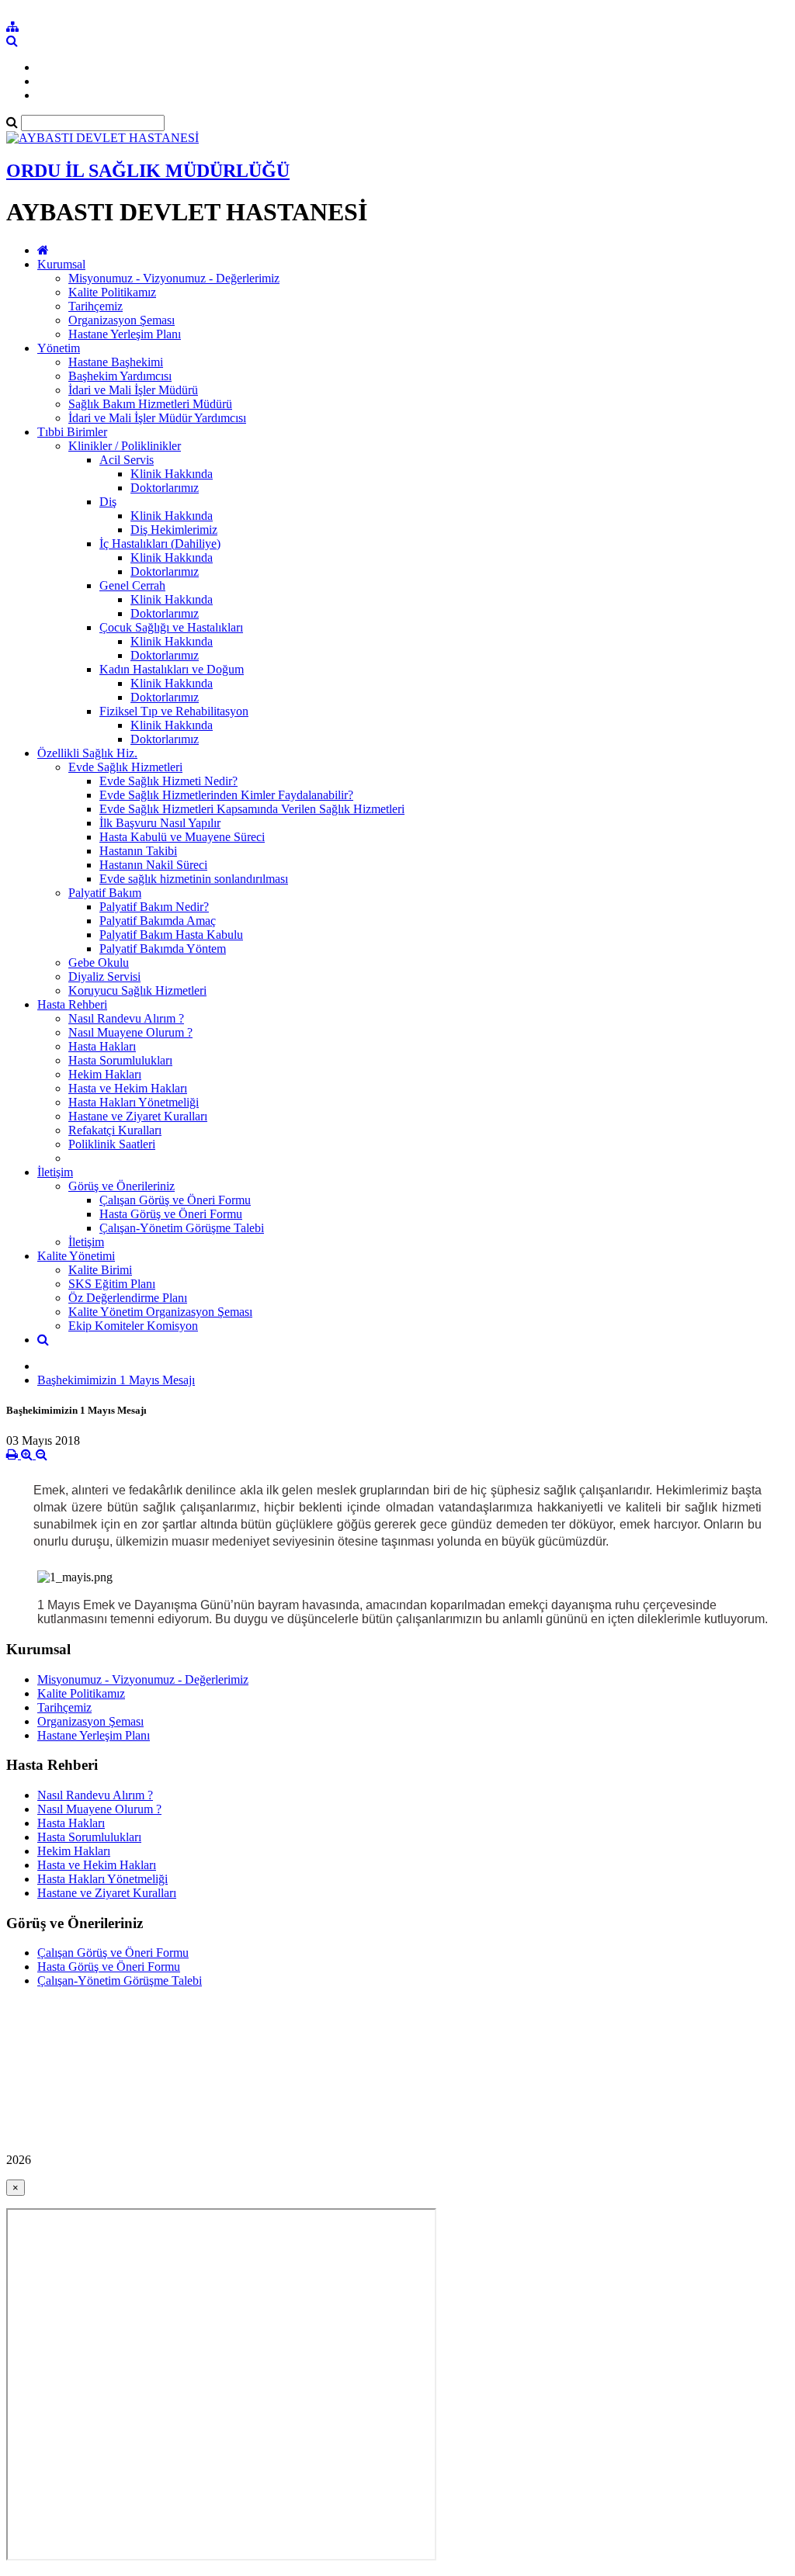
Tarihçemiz (95, 306)
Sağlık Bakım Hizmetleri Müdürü (150, 404)
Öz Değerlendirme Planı (128, 1298)
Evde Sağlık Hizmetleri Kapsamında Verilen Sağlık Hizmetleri (252, 809)
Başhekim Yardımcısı (120, 376)
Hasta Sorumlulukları (120, 1060)
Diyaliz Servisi (104, 976)
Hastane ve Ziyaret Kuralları (138, 1116)
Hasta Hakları (102, 1046)
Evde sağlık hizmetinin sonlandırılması (194, 879)
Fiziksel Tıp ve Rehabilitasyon (174, 711)
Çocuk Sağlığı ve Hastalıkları (171, 627)
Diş (108, 502)
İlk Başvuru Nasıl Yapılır (160, 823)
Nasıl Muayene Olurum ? (130, 1032)
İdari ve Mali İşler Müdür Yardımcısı (157, 418)
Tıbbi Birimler (72, 432)
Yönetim (59, 348)
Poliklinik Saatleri (112, 1144)
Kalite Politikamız (112, 292)
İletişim (55, 1172)
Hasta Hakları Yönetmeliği (134, 1102)
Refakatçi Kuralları (115, 1130)
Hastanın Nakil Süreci (153, 865)
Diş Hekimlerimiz (174, 530)
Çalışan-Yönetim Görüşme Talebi (182, 1228)
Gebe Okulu (99, 963)
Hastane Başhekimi (116, 362)
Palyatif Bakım (105, 893)
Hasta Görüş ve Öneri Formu (171, 1214)
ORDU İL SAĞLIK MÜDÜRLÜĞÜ (148, 171)
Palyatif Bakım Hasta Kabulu (171, 935)
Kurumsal (61, 264)
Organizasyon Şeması (122, 320)
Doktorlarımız (165, 488)
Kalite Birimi (100, 1270)
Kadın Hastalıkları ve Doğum (172, 669)
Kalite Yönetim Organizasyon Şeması (160, 1312)
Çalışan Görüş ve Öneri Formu (175, 1200)
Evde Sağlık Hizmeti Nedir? (168, 781)
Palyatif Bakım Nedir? (154, 907)
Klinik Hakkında (172, 474)
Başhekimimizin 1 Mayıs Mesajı (116, 1380)
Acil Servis (127, 460)
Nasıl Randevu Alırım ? (126, 1018)
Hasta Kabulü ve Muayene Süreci (182, 837)
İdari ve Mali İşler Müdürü (133, 390)
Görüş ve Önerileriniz (122, 1186)
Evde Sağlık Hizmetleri (125, 767)
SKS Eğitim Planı (112, 1284)
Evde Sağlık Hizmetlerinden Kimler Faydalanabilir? (226, 795)
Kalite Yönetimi (76, 1256)
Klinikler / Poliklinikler (125, 446)
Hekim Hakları (105, 1074)
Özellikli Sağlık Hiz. (87, 753)
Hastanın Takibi (138, 851)
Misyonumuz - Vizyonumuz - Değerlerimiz (174, 278)
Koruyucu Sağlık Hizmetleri (137, 990)
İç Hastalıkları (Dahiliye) (160, 544)
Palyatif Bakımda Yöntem (163, 949)
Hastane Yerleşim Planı (125, 334)
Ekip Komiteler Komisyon (133, 1326)
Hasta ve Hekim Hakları (128, 1088)
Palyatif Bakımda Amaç (158, 921)
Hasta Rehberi (72, 1004)
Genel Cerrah (132, 585)
